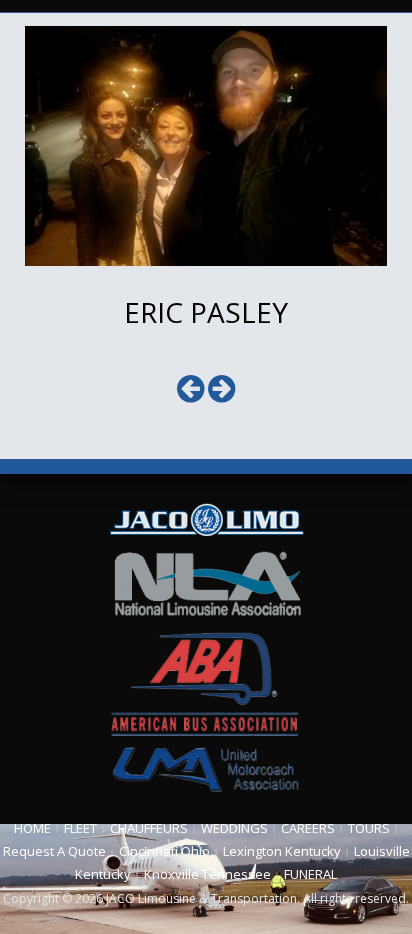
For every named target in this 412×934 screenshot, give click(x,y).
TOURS (369, 828)
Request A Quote (54, 851)
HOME (32, 828)
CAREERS (308, 828)
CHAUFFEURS (149, 828)
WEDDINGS (234, 828)
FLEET (80, 828)
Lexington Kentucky (282, 851)
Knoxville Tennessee (207, 874)
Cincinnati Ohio (164, 851)
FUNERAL (310, 874)
